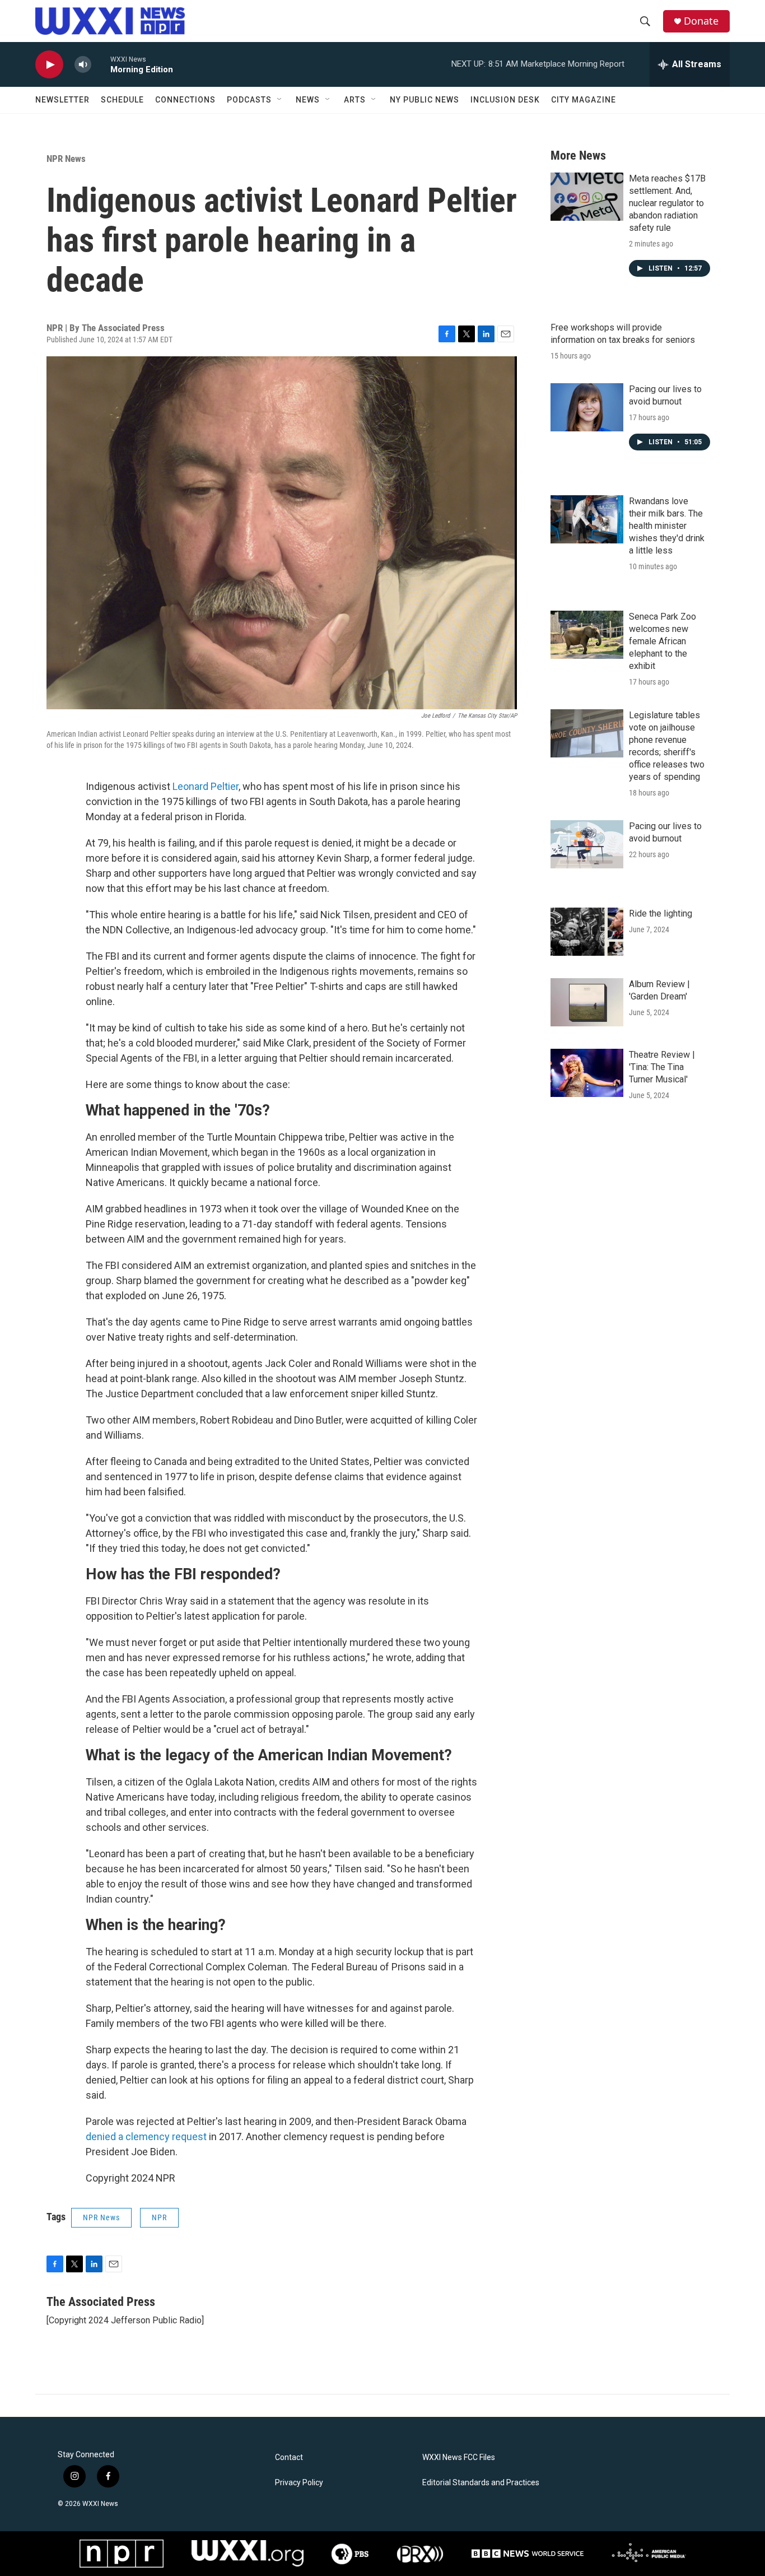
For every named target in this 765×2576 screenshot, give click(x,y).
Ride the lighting (661, 913)
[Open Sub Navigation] (280, 100)
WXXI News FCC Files (459, 2458)
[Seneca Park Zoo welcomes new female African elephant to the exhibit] (587, 635)
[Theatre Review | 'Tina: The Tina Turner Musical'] (587, 1073)
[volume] (83, 65)
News (308, 100)
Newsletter (62, 100)
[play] (49, 65)
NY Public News (425, 100)
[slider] (101, 64)
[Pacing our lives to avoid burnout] (587, 407)
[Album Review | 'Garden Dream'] (587, 1002)
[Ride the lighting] (587, 932)
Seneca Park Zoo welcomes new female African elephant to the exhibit (663, 641)
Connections (185, 100)
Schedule (122, 100)
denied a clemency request (146, 2136)
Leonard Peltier (206, 786)
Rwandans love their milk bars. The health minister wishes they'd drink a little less (667, 526)
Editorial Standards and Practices (481, 2483)
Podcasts (249, 100)
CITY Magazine (584, 100)
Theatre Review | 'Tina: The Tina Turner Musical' (662, 1067)
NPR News (66, 159)
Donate (701, 21)
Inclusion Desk (505, 100)
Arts (355, 100)
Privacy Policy (299, 2483)
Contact (289, 2458)
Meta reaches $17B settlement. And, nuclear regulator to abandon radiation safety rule (667, 203)
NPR (159, 2217)
